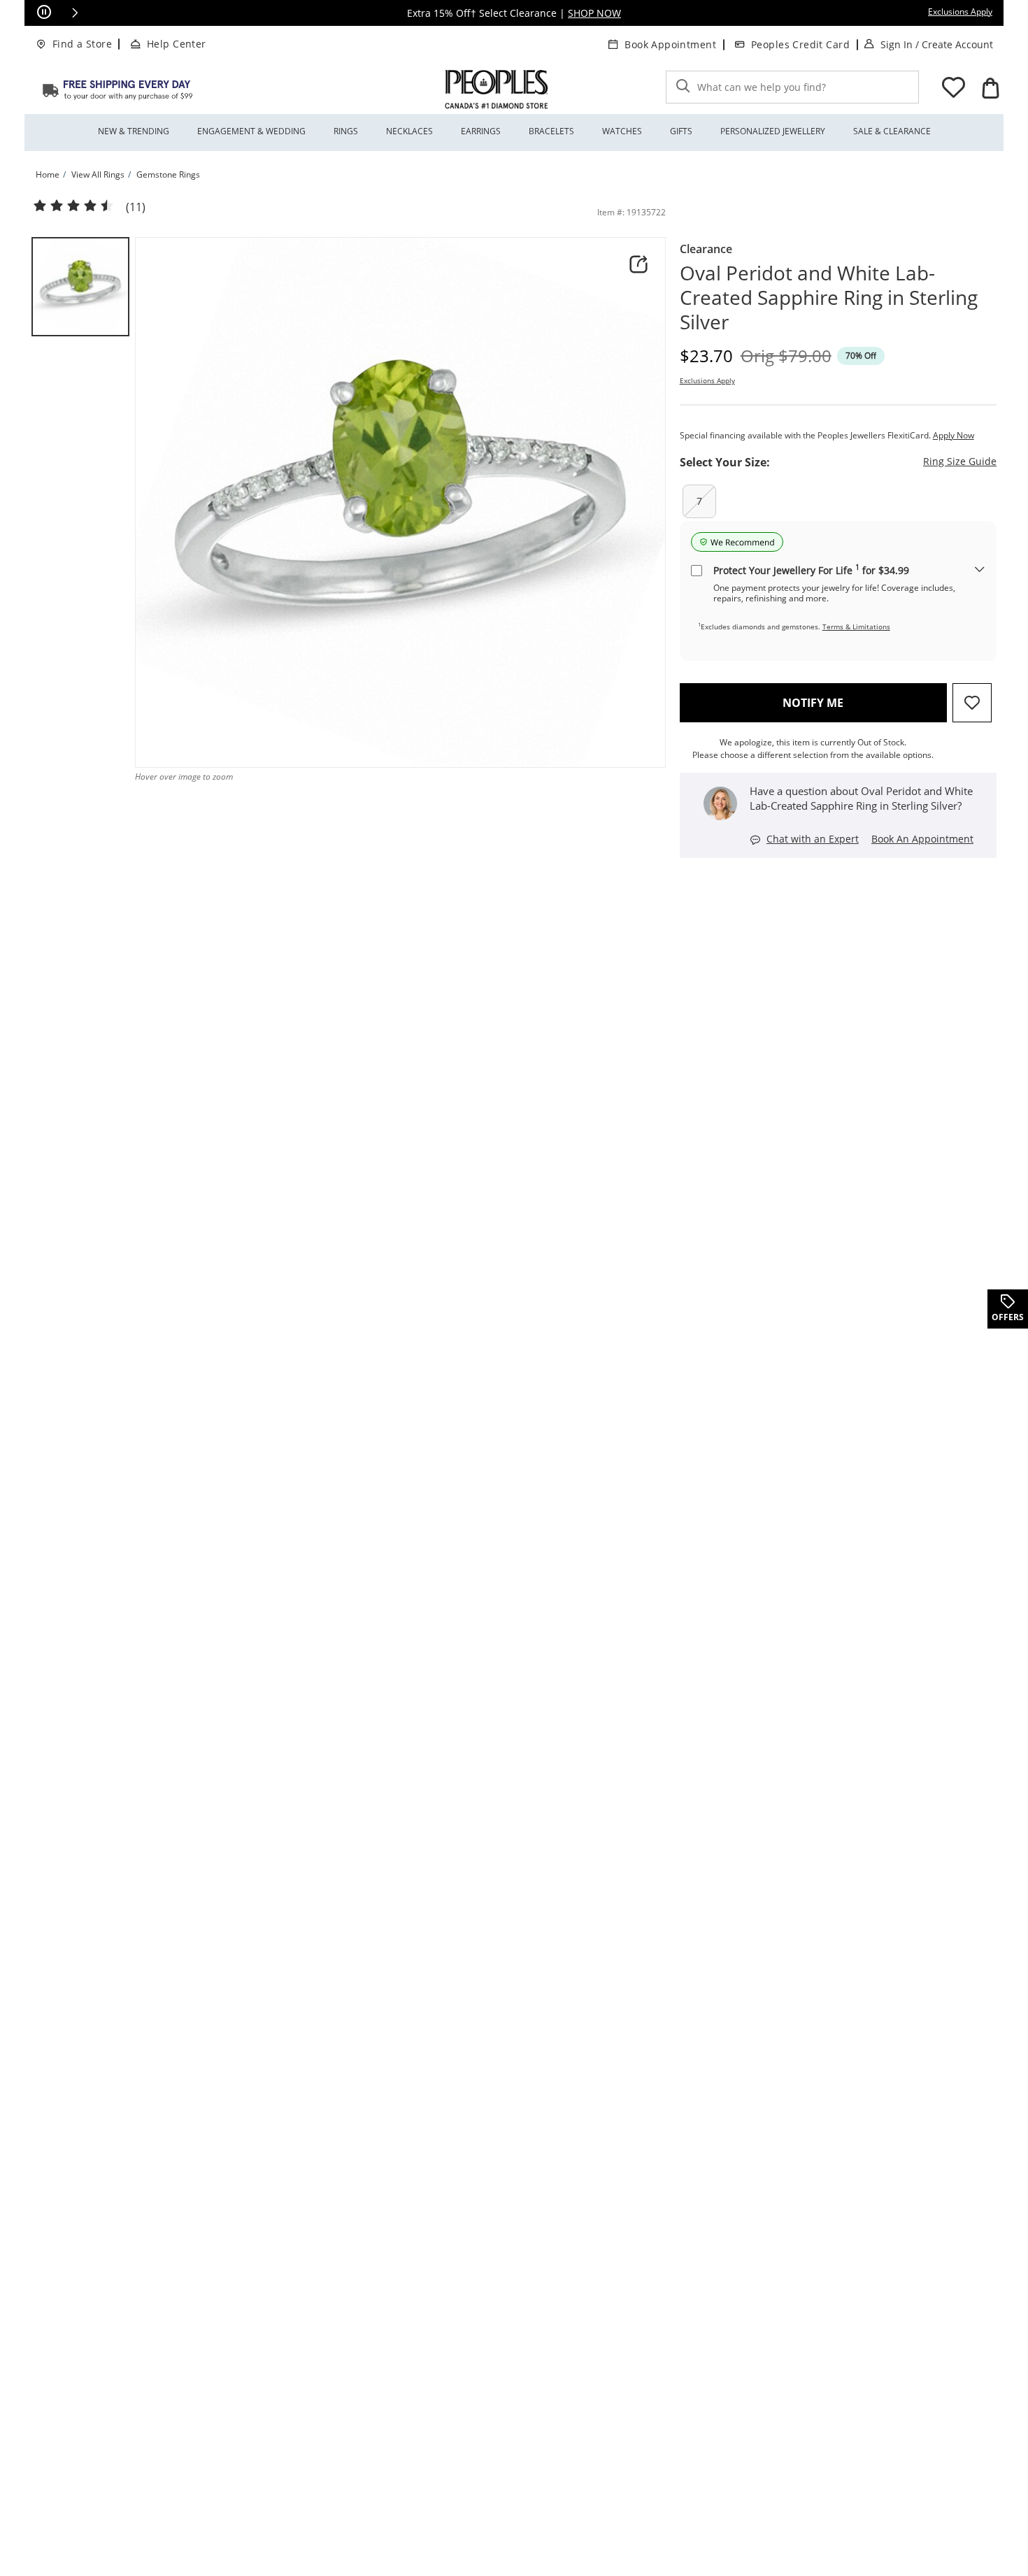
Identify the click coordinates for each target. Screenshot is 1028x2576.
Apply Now (954, 435)
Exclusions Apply (707, 380)
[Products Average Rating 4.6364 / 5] (73, 206)
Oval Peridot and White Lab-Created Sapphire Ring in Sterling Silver (829, 298)
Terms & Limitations (856, 627)
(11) (136, 207)
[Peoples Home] (497, 90)
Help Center (177, 44)
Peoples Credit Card (800, 44)
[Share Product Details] (638, 264)
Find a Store (82, 44)
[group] (80, 287)
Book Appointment (670, 44)
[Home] (117, 90)
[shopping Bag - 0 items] (990, 88)
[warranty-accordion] (980, 570)
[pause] (44, 13)
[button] (75, 13)
